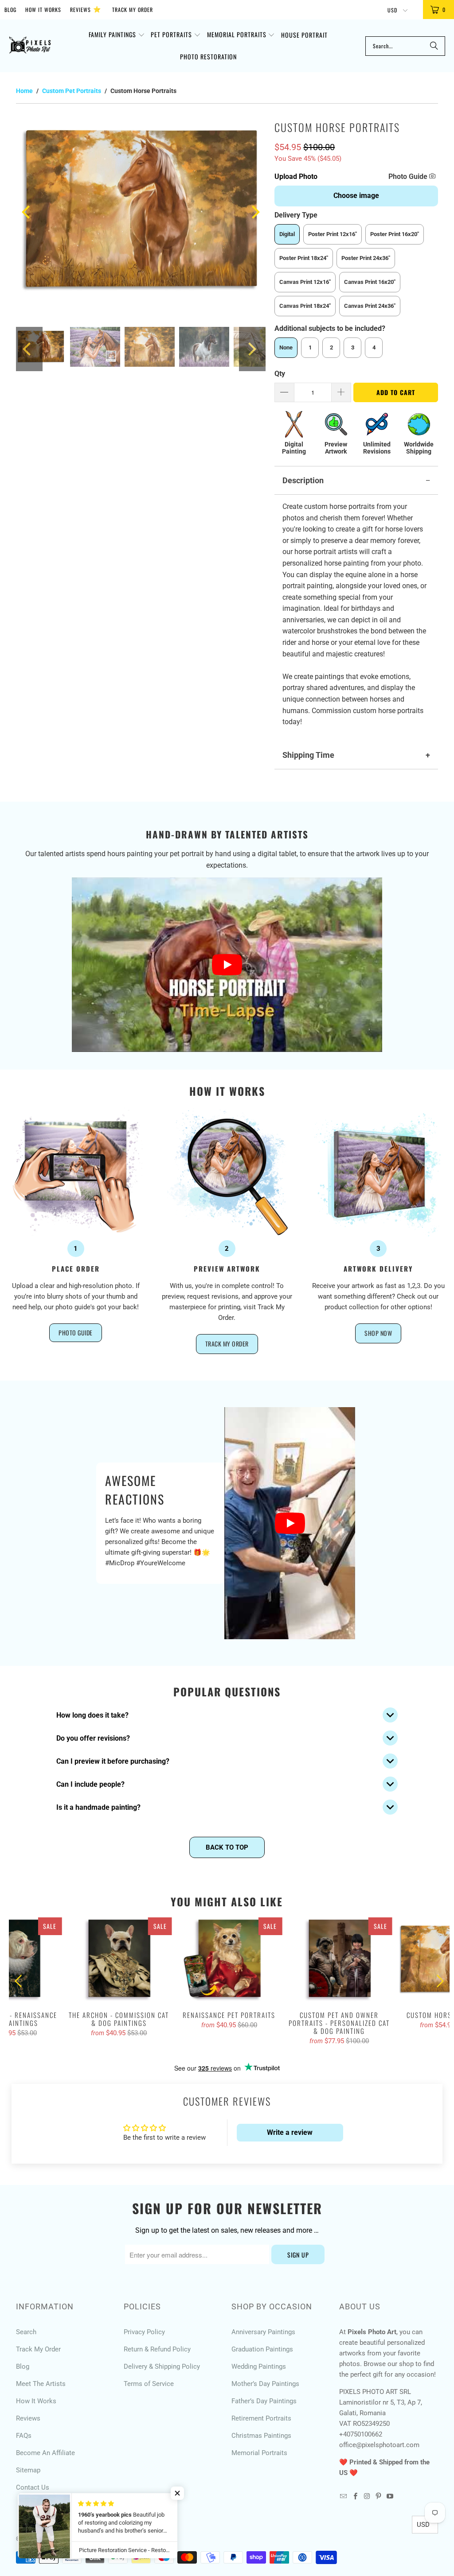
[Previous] (27, 212)
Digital (287, 234)
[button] (117, 35)
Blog (10, 10)
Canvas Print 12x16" (305, 282)
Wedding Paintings (259, 2367)
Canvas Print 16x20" (370, 282)
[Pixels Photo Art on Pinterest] (379, 2497)
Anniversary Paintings (263, 2332)
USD (393, 10)
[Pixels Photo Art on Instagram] (367, 2497)
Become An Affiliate (45, 2453)
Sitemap (28, 2470)
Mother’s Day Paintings (265, 2384)
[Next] (254, 212)
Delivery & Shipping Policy (162, 2367)
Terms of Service (149, 2384)
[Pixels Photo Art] (30, 46)
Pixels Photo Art (63, 2539)
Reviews (86, 9)
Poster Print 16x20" (395, 234)
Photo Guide (409, 177)
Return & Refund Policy (157, 2349)
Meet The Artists (41, 2384)
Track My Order (133, 10)
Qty (280, 374)
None (286, 347)
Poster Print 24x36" (366, 258)
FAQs (24, 2436)
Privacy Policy (144, 2332)
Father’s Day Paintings (264, 2401)
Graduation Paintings (262, 2349)
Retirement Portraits (261, 2418)
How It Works (43, 10)
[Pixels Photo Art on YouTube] (390, 2497)
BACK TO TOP (227, 1847)
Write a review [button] (290, 2132)
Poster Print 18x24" (304, 258)
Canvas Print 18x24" (305, 306)
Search (26, 2332)
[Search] (434, 46)
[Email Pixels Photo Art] (344, 2497)
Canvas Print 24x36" (370, 306)
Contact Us (33, 2487)
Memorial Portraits (259, 2453)
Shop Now (378, 1333)
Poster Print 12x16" (333, 234)
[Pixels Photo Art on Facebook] (355, 2497)
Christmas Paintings (261, 2436)
